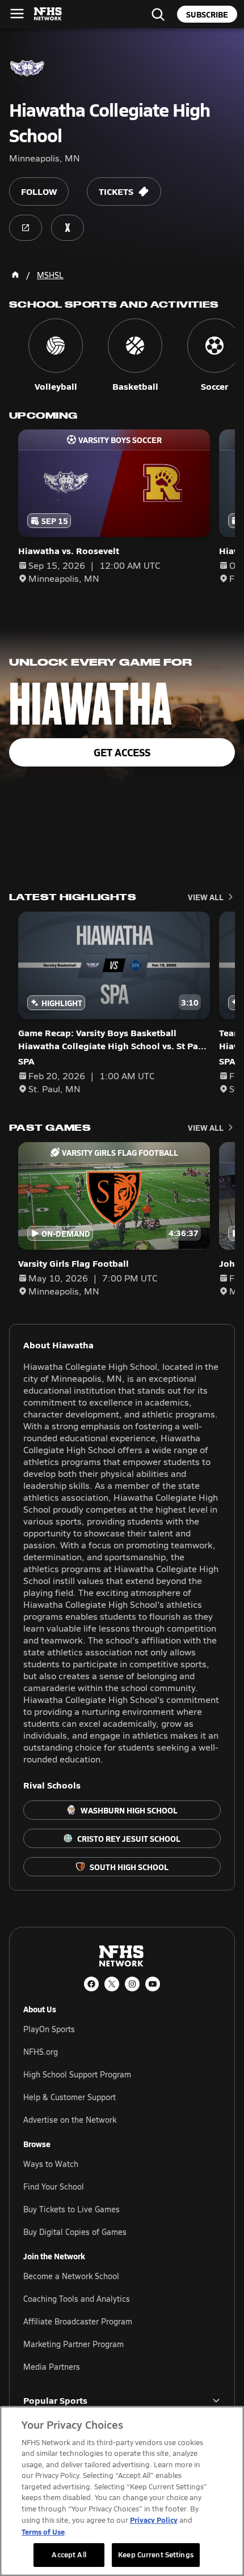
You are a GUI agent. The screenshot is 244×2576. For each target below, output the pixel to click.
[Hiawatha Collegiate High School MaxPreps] (68, 228)
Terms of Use (43, 2532)
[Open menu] (17, 14)
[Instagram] (132, 1984)
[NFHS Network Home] (48, 14)
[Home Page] (15, 275)
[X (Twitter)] (112, 1984)
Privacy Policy (154, 2520)
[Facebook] (91, 1984)
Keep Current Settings (156, 2554)
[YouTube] (153, 1984)
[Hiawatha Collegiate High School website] (26, 228)
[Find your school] (158, 14)
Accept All (69, 2554)
